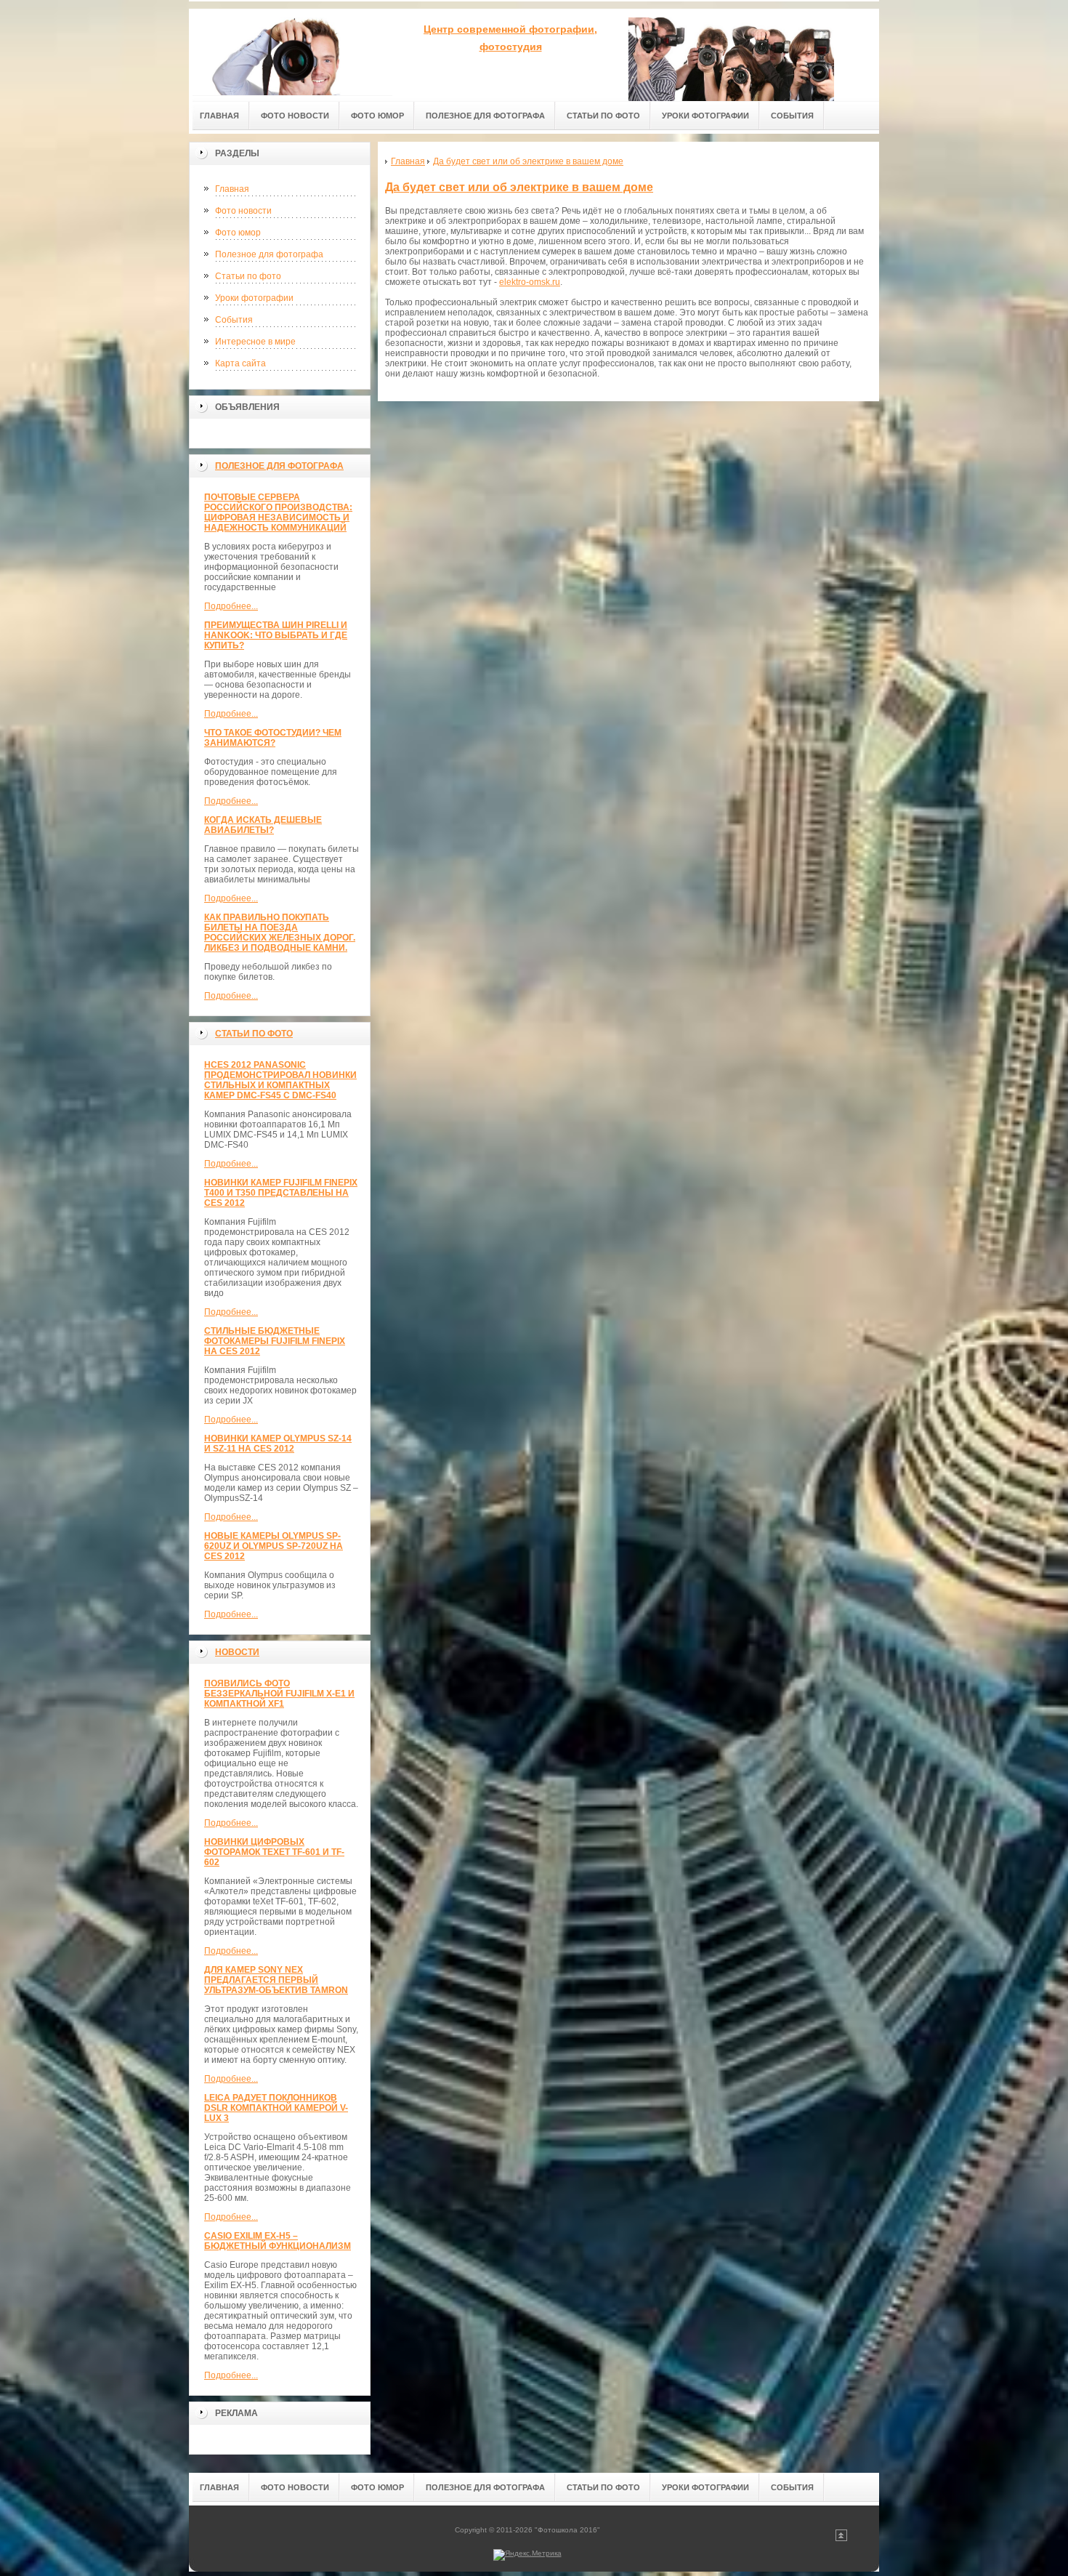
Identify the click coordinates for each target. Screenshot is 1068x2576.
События (234, 320)
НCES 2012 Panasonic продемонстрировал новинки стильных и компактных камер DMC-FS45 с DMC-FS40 (280, 1080)
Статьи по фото (248, 276)
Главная (232, 189)
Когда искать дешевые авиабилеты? (263, 825)
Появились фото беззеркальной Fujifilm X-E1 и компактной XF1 (279, 1694)
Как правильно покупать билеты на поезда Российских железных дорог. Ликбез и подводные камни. (280, 933)
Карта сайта (240, 363)
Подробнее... (231, 606)
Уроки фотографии (254, 298)
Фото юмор (238, 233)
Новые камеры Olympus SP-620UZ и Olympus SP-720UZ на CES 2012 (274, 1546)
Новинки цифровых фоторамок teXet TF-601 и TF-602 (274, 1852)
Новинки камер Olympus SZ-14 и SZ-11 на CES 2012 (278, 1444)
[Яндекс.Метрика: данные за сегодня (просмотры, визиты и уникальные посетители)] (527, 2555)
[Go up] (841, 2539)
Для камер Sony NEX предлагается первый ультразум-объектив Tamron (276, 1980)
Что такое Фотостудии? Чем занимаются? (273, 738)
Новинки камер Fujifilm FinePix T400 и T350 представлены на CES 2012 (281, 1193)
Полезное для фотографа (269, 254)
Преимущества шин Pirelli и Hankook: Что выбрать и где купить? (276, 635)
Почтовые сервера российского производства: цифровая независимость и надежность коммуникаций (278, 512)
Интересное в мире (255, 342)
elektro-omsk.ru (530, 282)
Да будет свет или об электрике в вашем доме (519, 187)
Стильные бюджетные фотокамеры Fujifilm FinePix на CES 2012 (275, 1341)
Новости (237, 1652)
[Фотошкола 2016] (291, 52)
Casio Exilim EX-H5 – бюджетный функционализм (278, 2241)
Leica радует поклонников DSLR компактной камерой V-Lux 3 (276, 2108)
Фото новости (243, 211)
